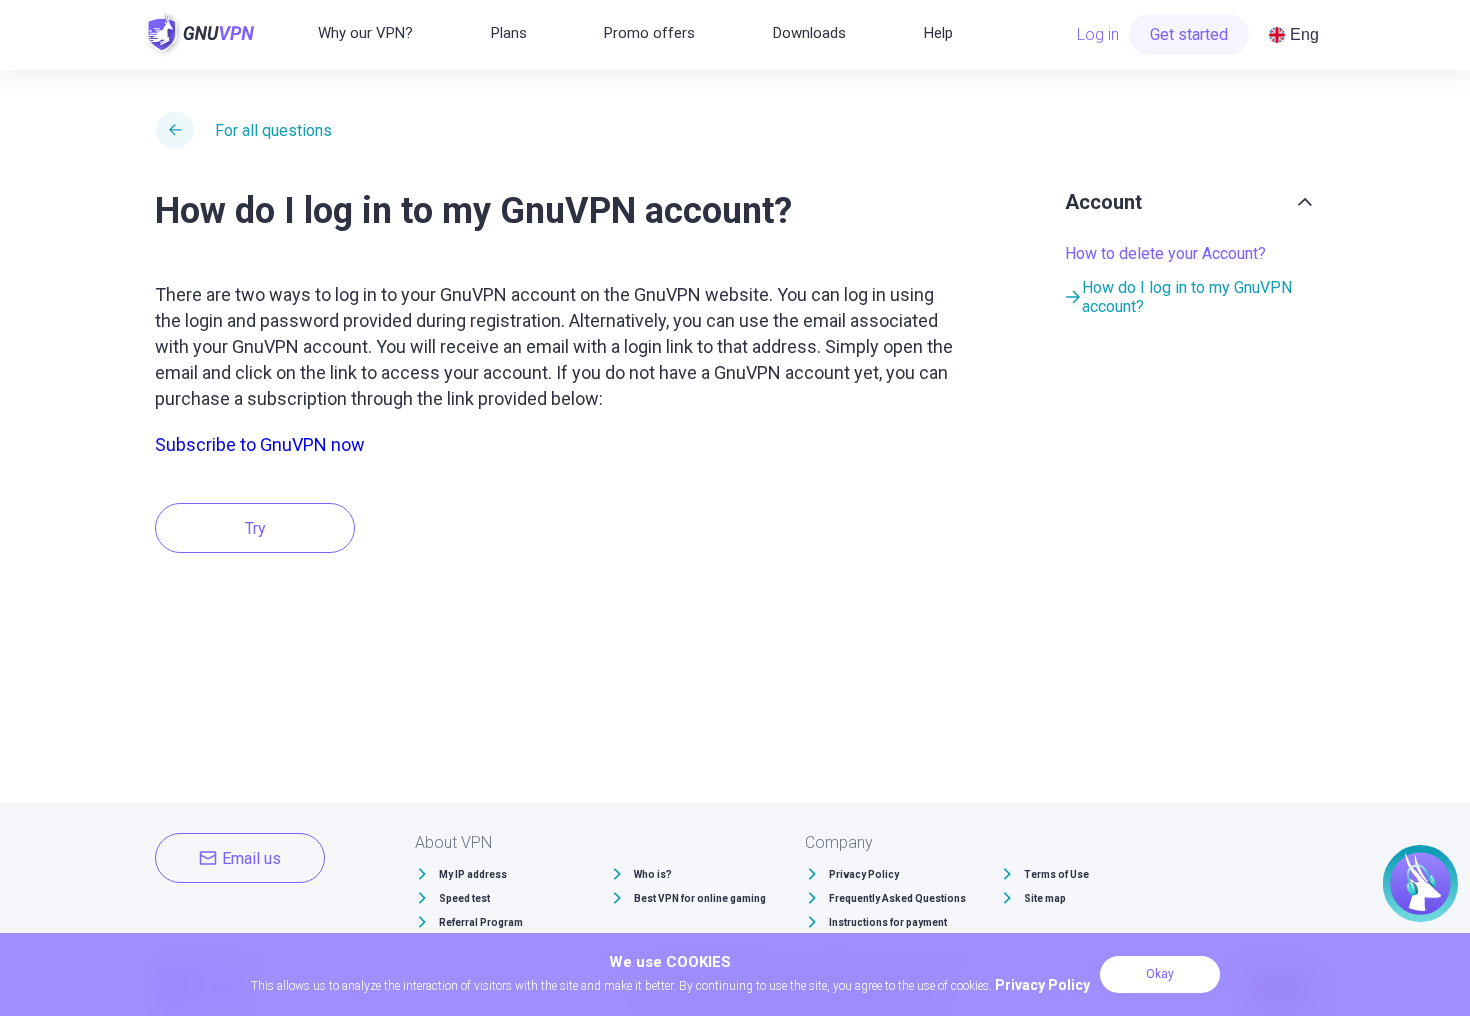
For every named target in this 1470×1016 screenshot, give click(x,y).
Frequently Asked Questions (897, 898)
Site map (1045, 898)
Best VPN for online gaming (700, 898)
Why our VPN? (365, 33)
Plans (509, 33)
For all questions (273, 130)
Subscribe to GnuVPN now (260, 444)
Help (938, 33)
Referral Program (481, 922)
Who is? (653, 874)
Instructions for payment (888, 922)
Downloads (809, 33)
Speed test (464, 898)
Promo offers (649, 33)
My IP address (473, 874)
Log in (1098, 34)
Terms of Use (1056, 874)
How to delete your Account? (1165, 253)
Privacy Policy (864, 874)
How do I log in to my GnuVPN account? (1187, 297)
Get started (1189, 34)
